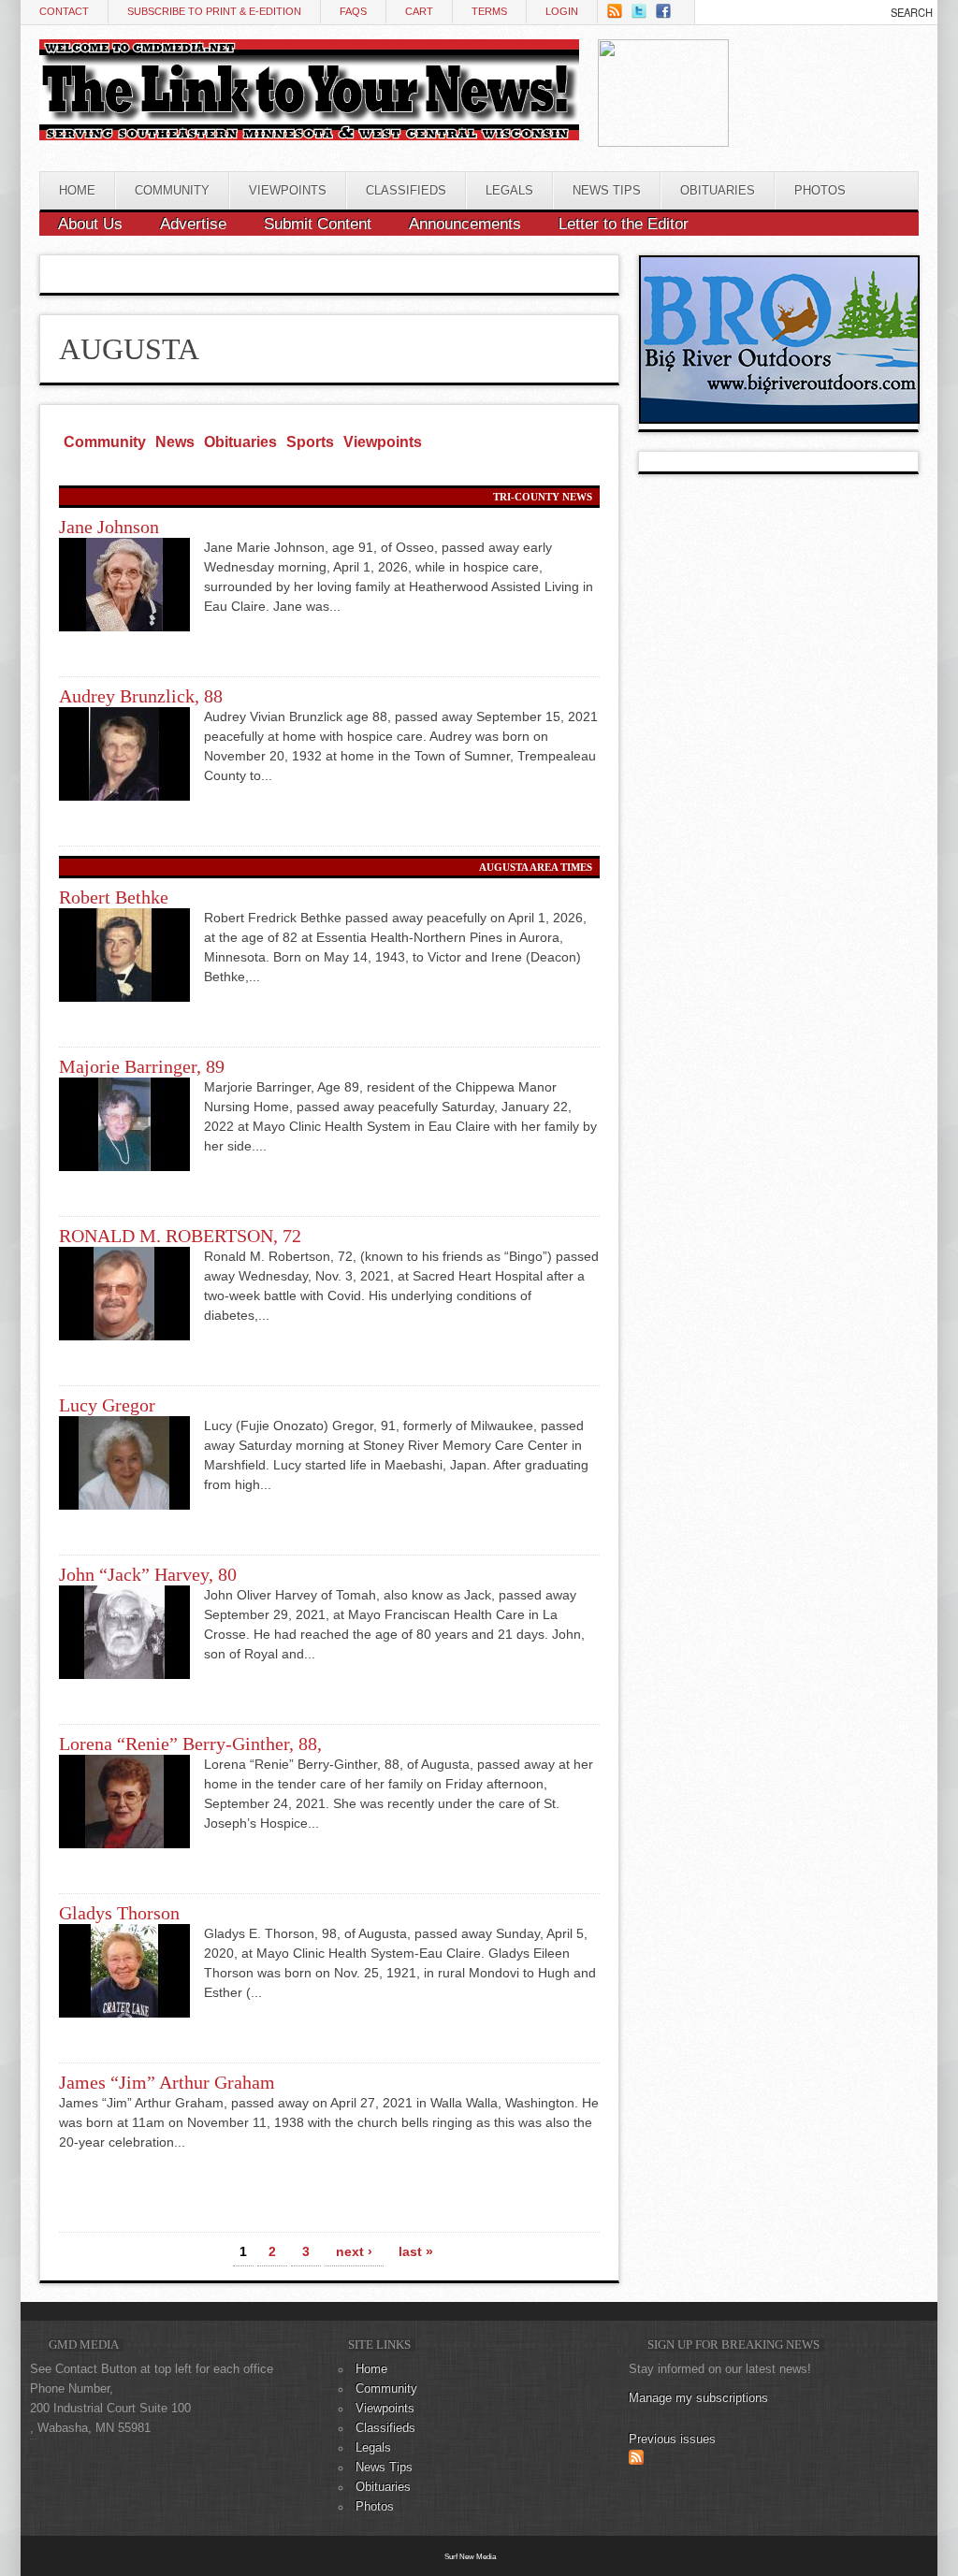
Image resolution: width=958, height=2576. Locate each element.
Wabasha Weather (822, 123)
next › (354, 2251)
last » (416, 2251)
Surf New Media (470, 2556)
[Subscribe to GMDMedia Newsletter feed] (636, 2461)
